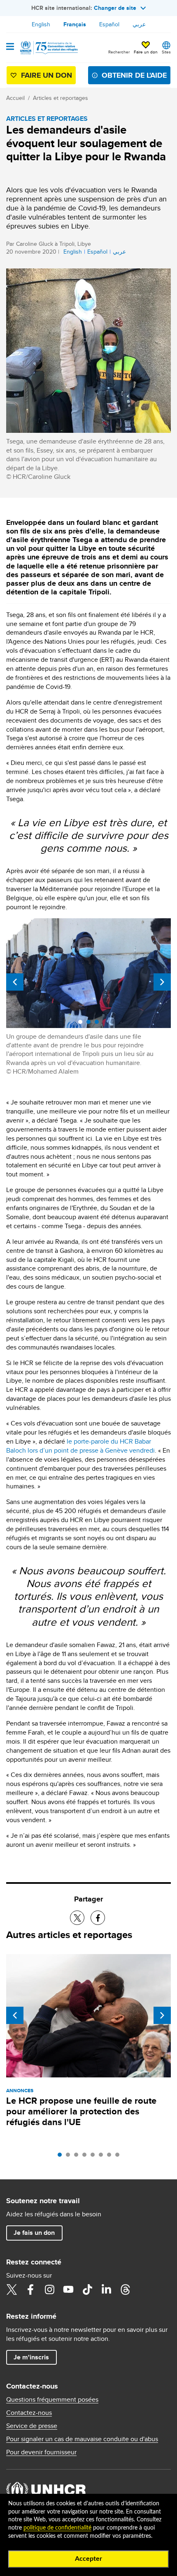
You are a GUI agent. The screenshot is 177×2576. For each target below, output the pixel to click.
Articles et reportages (61, 98)
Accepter (88, 2559)
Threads (125, 2290)
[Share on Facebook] (98, 1918)
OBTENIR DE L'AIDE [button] (134, 75)
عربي (139, 24)
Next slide (162, 982)
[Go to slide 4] (86, 2157)
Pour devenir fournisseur (41, 2452)
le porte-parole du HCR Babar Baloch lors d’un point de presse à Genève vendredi (80, 1446)
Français (75, 24)
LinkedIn (106, 2290)
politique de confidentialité (57, 2528)
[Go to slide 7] (111, 2157)
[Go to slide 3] (78, 2157)
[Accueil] (48, 48)
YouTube (68, 2290)
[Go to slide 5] (95, 2157)
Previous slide (15, 982)
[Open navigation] (10, 47)
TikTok (87, 2290)
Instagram (49, 2290)
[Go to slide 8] (119, 2157)
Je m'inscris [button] (31, 2357)
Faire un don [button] (146, 52)
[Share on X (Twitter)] (77, 1918)
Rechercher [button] (119, 52)
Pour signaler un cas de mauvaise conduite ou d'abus (82, 2439)
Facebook (30, 2290)
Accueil (15, 98)
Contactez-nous (29, 2413)
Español (109, 24)
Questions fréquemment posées (52, 2400)
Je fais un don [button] (34, 2233)
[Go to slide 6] (103, 2157)
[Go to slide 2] (70, 2157)
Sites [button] (166, 52)
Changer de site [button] (115, 8)
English (41, 24)
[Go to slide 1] (62, 2157)
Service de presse (32, 2426)
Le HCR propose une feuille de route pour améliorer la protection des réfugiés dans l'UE (81, 2111)
